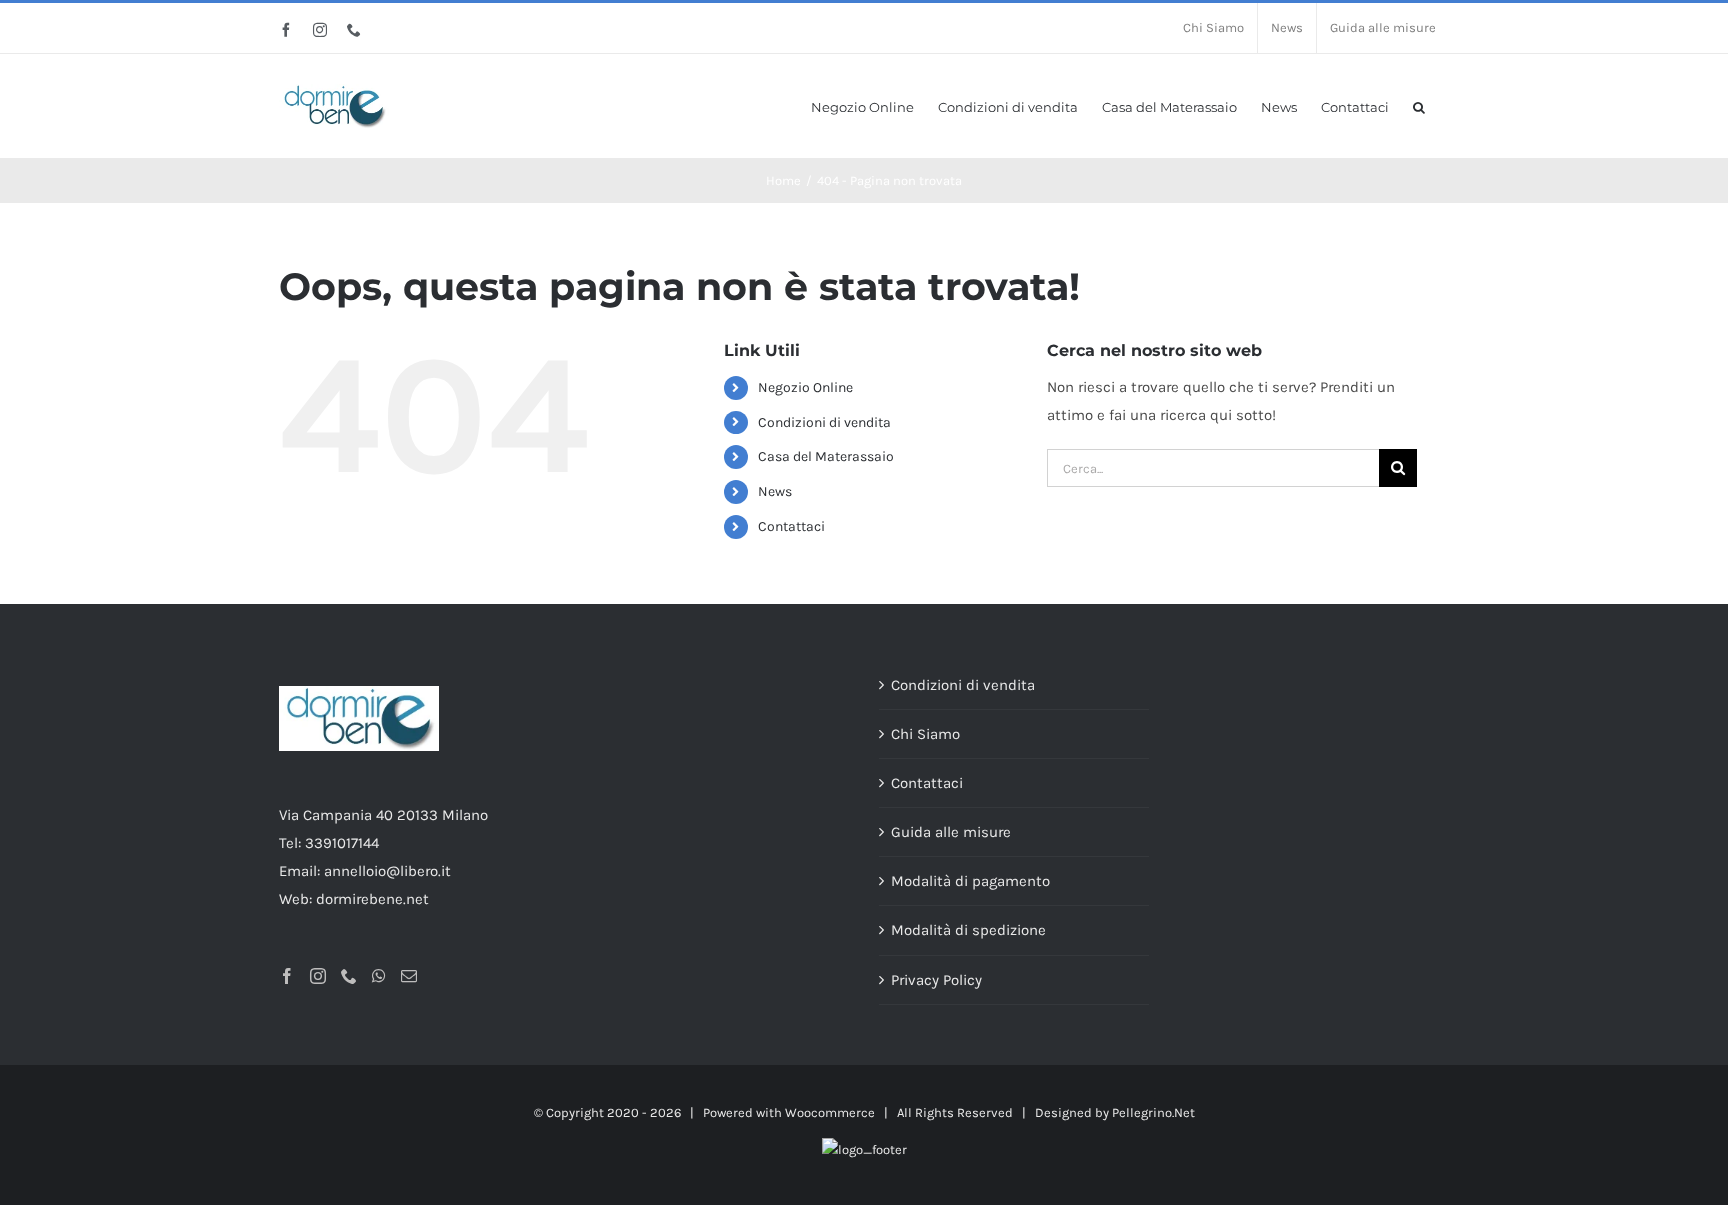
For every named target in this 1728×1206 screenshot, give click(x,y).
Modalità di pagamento (970, 881)
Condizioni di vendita (824, 422)
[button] (1419, 105)
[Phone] (349, 976)
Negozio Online (805, 387)
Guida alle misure (951, 832)
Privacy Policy (936, 980)
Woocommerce (830, 1112)
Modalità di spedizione (968, 930)
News (775, 491)
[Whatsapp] (379, 976)
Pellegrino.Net (1153, 1112)
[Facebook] (287, 976)
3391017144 (342, 843)
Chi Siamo (925, 734)
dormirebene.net (372, 899)
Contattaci (791, 526)
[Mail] (409, 976)
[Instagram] (318, 976)
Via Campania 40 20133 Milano (383, 815)
